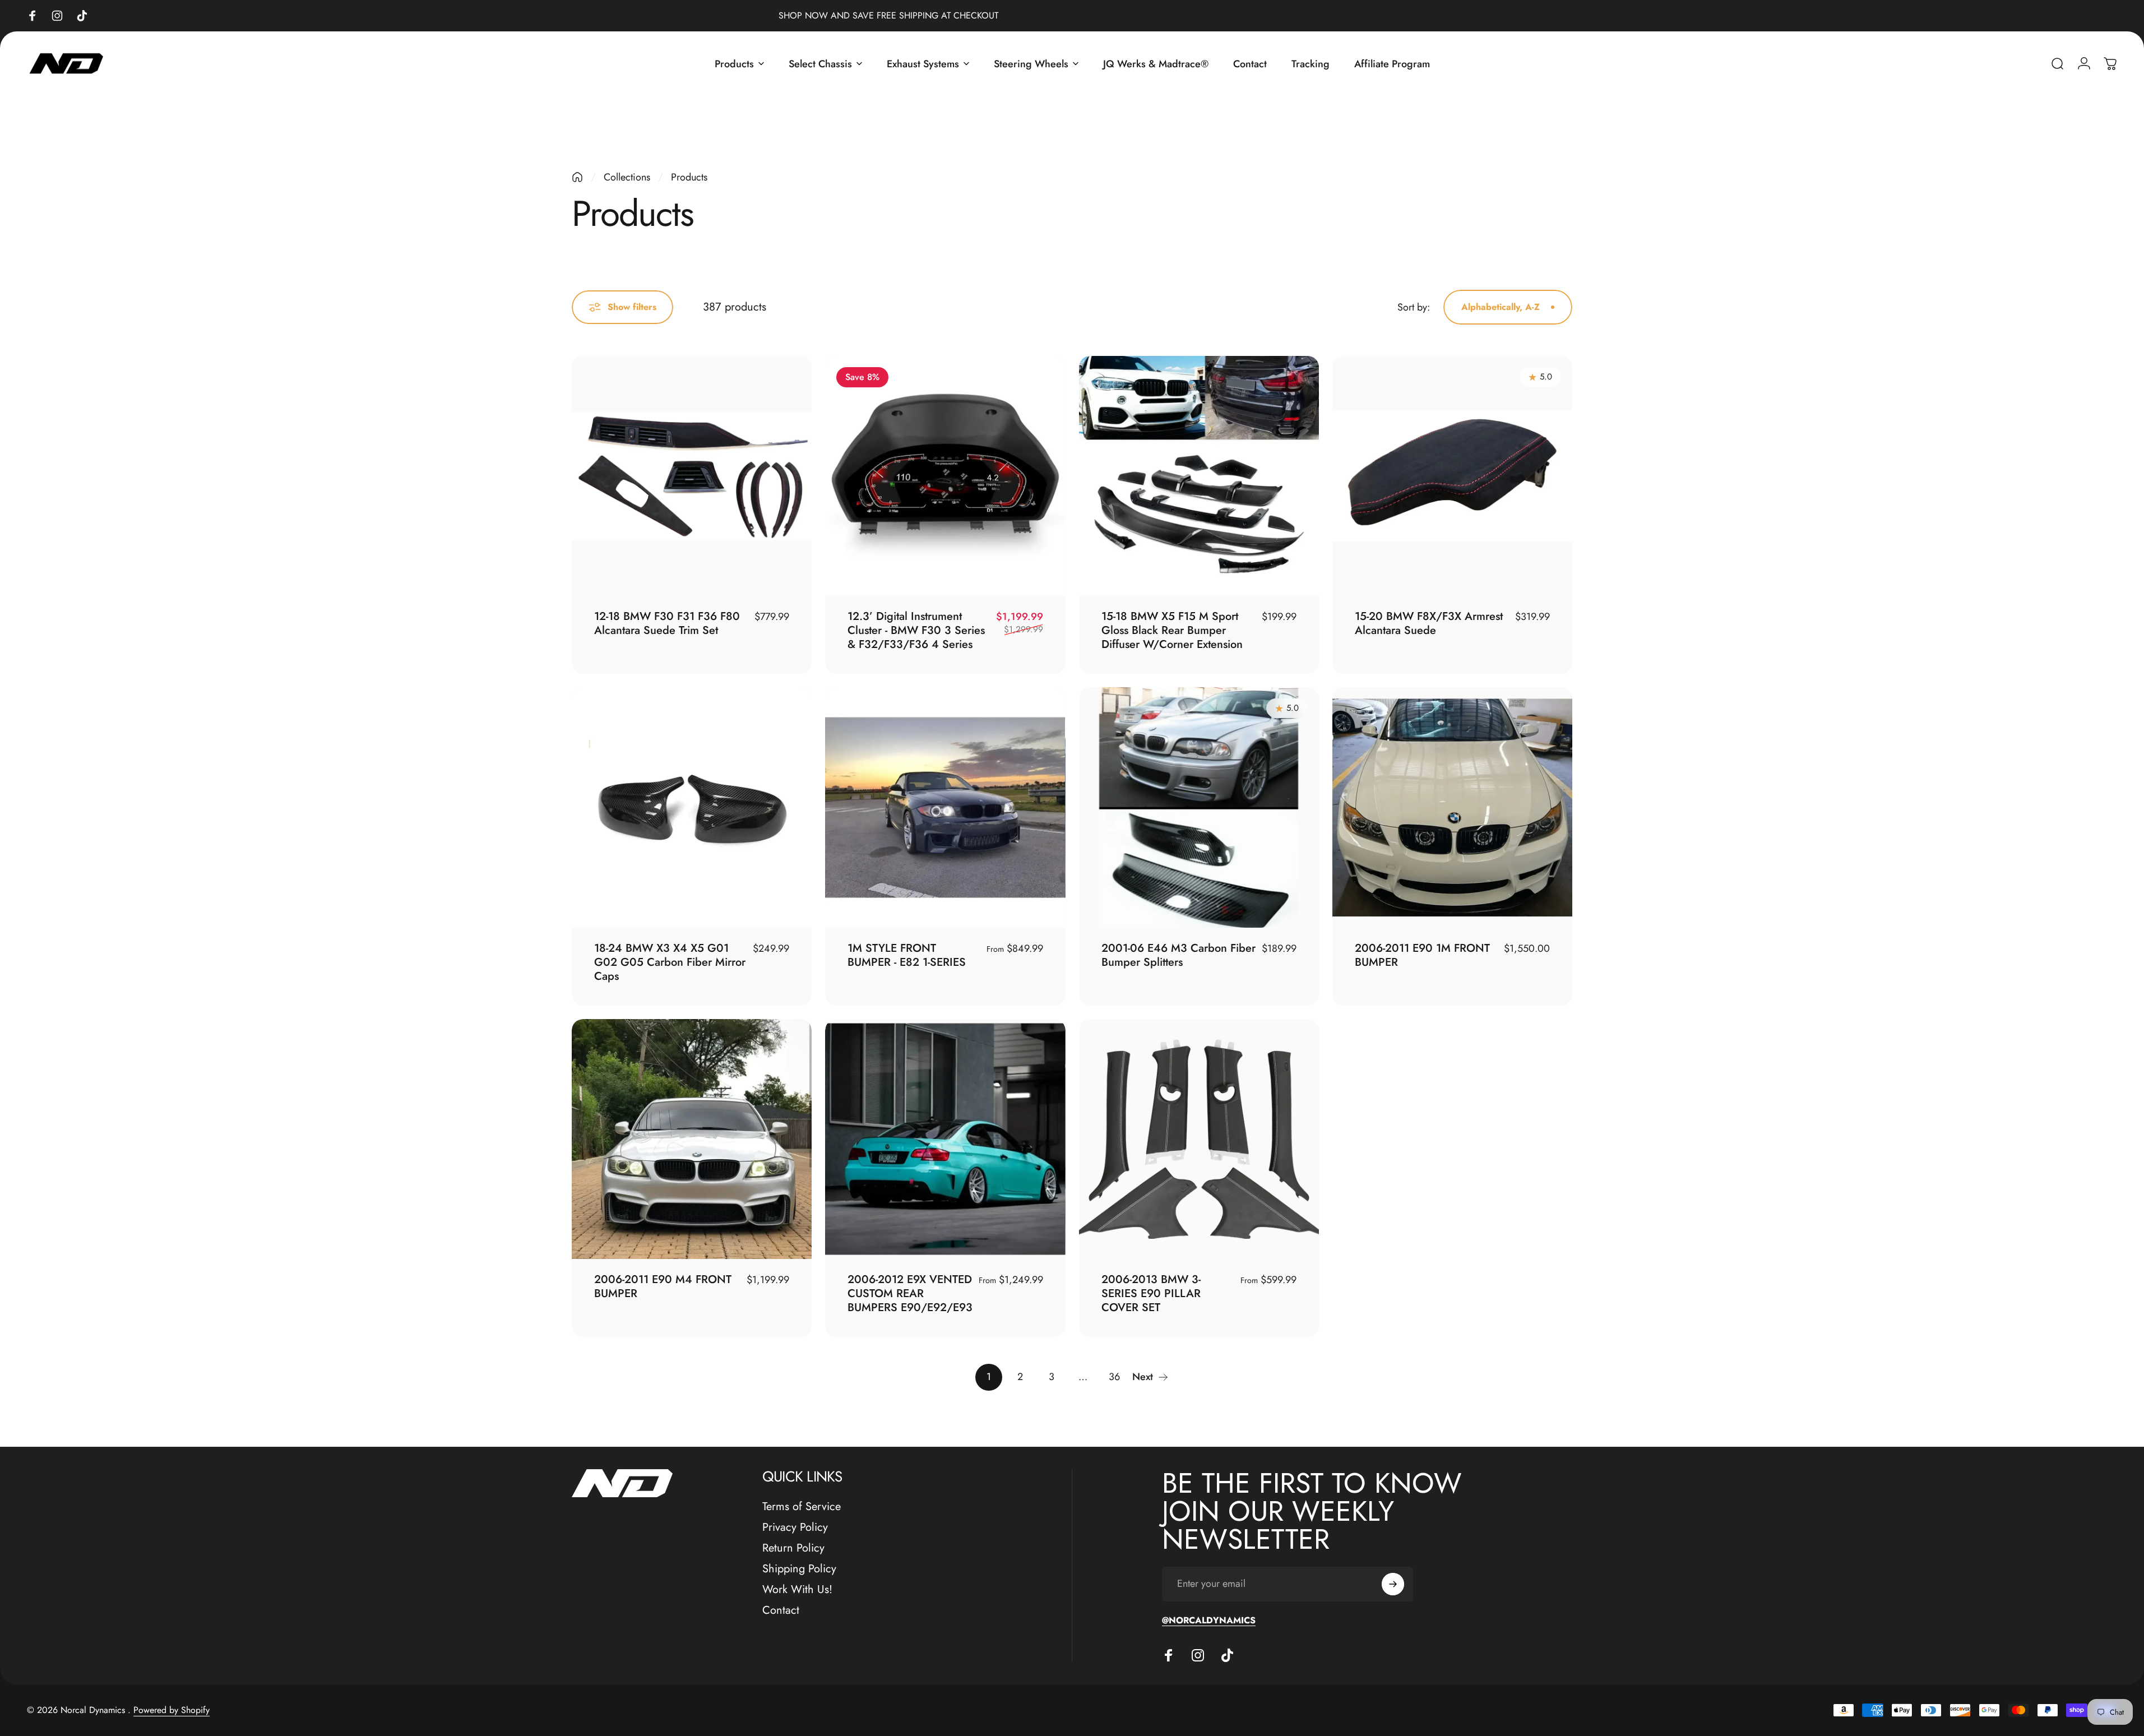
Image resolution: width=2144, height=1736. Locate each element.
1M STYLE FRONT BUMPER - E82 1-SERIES (907, 955)
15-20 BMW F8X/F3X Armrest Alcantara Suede (1429, 623)
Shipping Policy (799, 1569)
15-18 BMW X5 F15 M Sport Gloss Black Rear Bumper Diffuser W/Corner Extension (1172, 630)
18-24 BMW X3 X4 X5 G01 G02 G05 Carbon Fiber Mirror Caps (670, 962)
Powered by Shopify (172, 1710)
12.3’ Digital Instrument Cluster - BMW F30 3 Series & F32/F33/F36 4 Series (916, 630)
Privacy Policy (795, 1527)
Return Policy (793, 1548)
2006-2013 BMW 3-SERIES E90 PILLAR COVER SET (1151, 1293)
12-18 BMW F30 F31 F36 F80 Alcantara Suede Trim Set (667, 623)
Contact (781, 1610)
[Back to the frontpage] (577, 177)
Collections (627, 177)
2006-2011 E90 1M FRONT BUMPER (1422, 955)
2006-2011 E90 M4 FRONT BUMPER (663, 1286)
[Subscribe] (1393, 1584)
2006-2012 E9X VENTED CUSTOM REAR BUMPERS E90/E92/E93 (910, 1293)
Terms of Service (802, 1506)
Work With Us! (797, 1589)
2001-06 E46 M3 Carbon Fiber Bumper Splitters (1178, 955)
